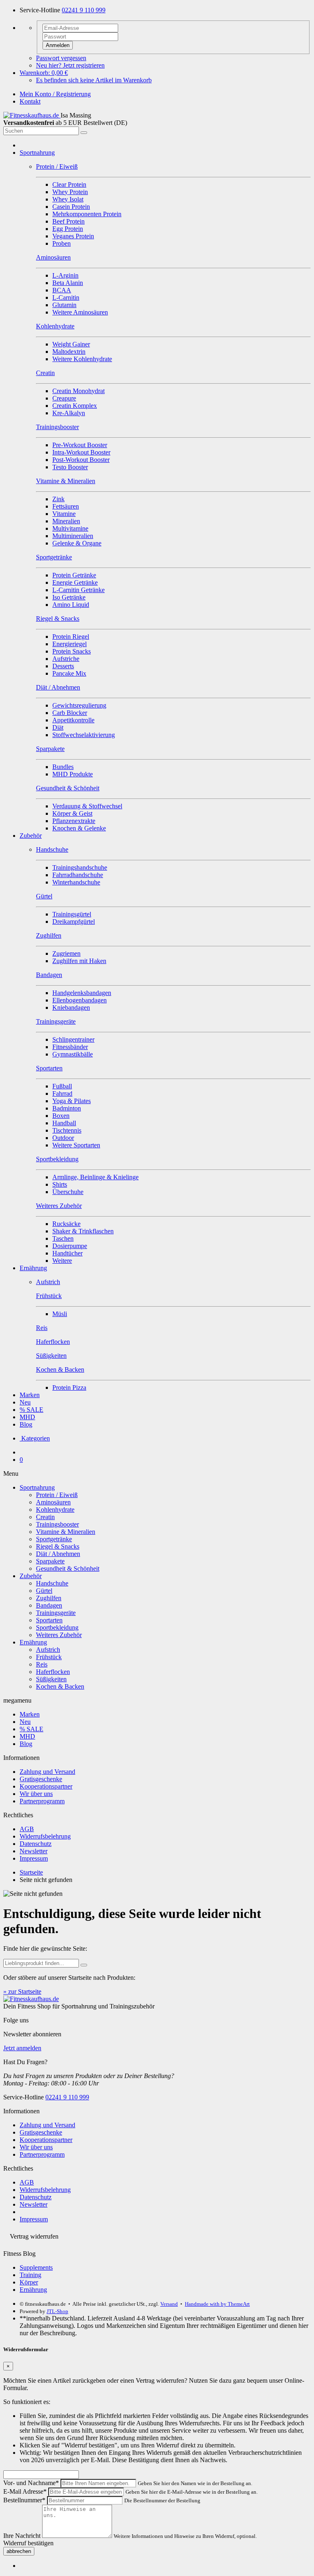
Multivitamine (70, 528)
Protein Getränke (74, 575)
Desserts (63, 666)
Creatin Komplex (75, 406)
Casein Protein (71, 207)
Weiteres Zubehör (59, 1635)
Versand (169, 2304)
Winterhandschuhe (76, 882)
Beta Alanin (68, 283)
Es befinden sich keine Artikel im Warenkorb (94, 80)
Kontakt (30, 101)
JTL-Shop (57, 2311)
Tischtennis (67, 1130)
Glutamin (64, 305)
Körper (29, 2282)
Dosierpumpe (70, 1246)
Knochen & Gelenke (79, 828)
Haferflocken (53, 1672)
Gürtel (44, 1591)
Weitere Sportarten (76, 1145)
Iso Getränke (69, 597)
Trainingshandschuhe (80, 867)
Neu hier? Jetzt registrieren (70, 65)
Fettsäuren (66, 506)
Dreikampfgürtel (74, 922)
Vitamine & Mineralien (66, 1532)
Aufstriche (66, 659)
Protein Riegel (71, 637)
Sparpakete (50, 1561)
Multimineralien (73, 536)
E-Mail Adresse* (25, 2491)
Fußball (62, 1086)
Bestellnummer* (24, 2500)
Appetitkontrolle (73, 720)
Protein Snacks (72, 651)
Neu (25, 1402)
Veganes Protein (73, 236)
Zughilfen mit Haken (79, 961)
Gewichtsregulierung (79, 705)
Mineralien (66, 521)
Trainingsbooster (57, 1524)
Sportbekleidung (57, 1627)
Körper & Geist (72, 813)
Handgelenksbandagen (82, 993)
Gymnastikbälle (73, 1054)
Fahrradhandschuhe (78, 875)
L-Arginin (65, 275)
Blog (26, 1424)
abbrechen (19, 2551)
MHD (27, 1417)
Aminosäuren (53, 1502)
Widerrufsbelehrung (45, 1836)
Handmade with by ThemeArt (217, 2304)
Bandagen (49, 1605)
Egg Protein (68, 229)
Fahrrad (62, 1093)
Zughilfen (49, 1598)
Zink (58, 499)
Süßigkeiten (51, 1679)
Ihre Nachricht (22, 2536)
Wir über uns (36, 1794)
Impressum (34, 1858)
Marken (30, 1395)
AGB (27, 1829)
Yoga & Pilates (72, 1101)
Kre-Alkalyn (69, 413)
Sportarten (49, 1620)
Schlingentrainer (73, 1039)
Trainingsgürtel (72, 914)
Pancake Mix (69, 673)
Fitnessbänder (70, 1047)
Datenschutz (36, 1844)
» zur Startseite (22, 1991)
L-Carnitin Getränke (78, 590)
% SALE (31, 1410)
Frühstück (49, 1657)
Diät (58, 727)
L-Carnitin (66, 297)
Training (30, 2275)
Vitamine (64, 514)
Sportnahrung (37, 153)
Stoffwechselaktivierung (84, 735)
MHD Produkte (73, 774)
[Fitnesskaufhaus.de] (32, 115)
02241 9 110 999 (84, 10)
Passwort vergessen (61, 58)
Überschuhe (68, 1192)
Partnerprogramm (42, 1801)
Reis (42, 1664)
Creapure (64, 398)
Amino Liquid (71, 605)
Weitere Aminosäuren (80, 312)
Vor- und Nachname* (31, 2483)
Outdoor (63, 1138)
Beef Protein (68, 221)
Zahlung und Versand (47, 1772)
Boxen (61, 1116)
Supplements (36, 2267)
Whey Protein (70, 192)
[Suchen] (84, 133)
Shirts (60, 1184)
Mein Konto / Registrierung (55, 94)
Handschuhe (52, 1583)
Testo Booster (70, 467)
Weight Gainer (71, 344)
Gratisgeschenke (41, 1779)
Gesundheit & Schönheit (68, 1568)
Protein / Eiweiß (57, 1495)
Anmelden (58, 45)
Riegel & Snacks (58, 1546)
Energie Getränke (75, 582)
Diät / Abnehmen (58, 1554)
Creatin (45, 1517)
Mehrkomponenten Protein (87, 214)
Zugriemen (66, 953)
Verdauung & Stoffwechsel (87, 806)
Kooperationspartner (46, 1786)
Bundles (63, 767)
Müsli (60, 1314)
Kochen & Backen (60, 1686)
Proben (62, 243)
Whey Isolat (68, 199)
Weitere (62, 1261)
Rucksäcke (66, 1224)
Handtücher (67, 1253)
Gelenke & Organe (77, 543)
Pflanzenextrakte (74, 821)
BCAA (62, 290)
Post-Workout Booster (81, 460)
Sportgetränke (54, 1539)
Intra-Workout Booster (81, 452)
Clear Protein (69, 184)
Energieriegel (70, 644)
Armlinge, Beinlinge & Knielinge (95, 1177)
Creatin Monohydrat (78, 391)
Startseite (31, 1872)
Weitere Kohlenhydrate (82, 359)
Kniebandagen (71, 1008)
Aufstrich (48, 1650)
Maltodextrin (69, 352)
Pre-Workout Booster (80, 445)
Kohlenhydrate (55, 1510)
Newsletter (34, 1851)
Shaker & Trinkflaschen (83, 1231)
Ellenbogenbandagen (80, 1000)
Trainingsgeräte (56, 1613)
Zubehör (31, 836)
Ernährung (33, 1268)
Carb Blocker (70, 713)
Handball (64, 1123)
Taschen (63, 1238)
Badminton (67, 1108)
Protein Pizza (69, 1388)
